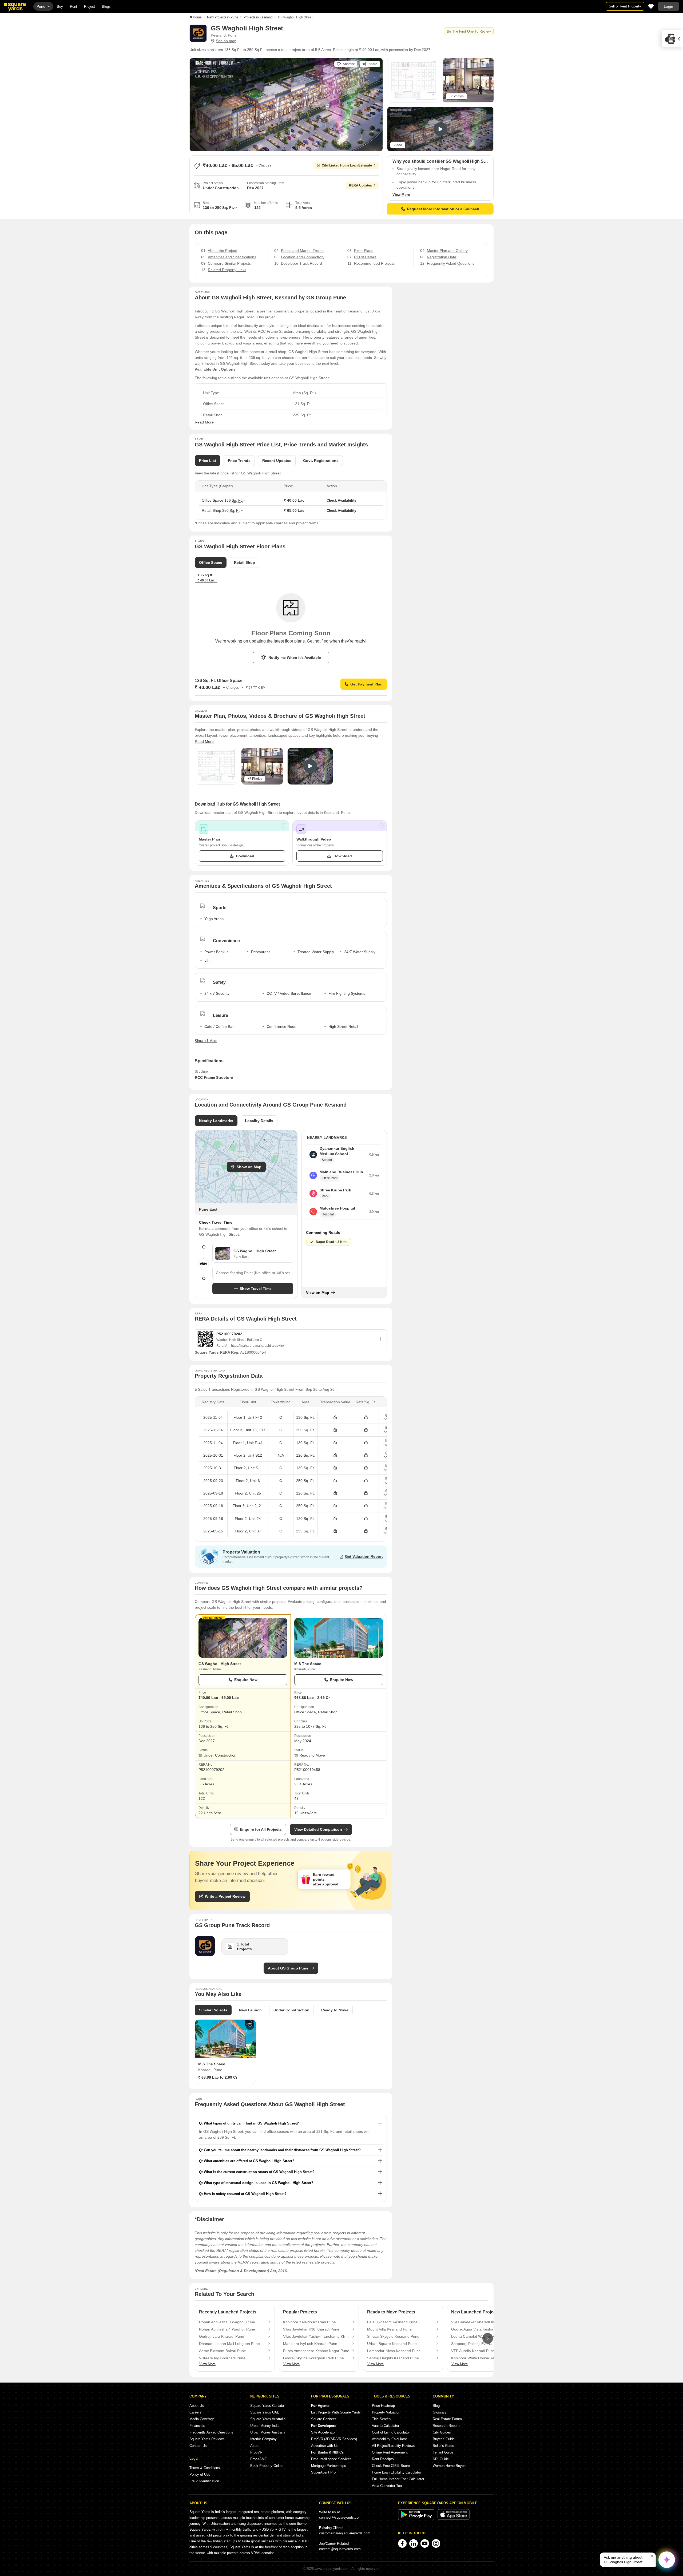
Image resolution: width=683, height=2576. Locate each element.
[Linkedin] (414, 2543)
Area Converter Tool (387, 2486)
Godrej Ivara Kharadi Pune (222, 2336)
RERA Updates (360, 185)
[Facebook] (402, 2543)
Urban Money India (265, 2426)
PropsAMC (259, 2459)
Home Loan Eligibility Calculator (396, 2472)
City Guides (442, 2432)
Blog (436, 2406)
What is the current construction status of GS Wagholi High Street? (259, 2172)
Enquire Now (246, 1680)
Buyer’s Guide (444, 2439)
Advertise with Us (325, 2446)
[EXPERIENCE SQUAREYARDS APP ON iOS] (454, 2519)
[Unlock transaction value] (335, 1418)
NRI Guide (441, 2459)
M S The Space (308, 1664)
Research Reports (447, 2426)
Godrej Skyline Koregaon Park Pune (313, 2358)
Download (245, 856)
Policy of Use (200, 2474)
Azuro (255, 2446)
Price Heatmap (383, 2406)
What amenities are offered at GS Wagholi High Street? (249, 2161)
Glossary (440, 2412)
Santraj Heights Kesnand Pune (393, 2358)
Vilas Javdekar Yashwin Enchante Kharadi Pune (316, 2336)
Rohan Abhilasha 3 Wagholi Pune (227, 2322)
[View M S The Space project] (339, 1638)
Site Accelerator (323, 2432)
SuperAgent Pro (323, 2472)
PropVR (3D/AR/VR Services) (334, 2439)
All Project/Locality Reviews (394, 2446)
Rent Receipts (383, 2459)
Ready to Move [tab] (335, 2010)
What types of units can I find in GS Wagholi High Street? (251, 2123)
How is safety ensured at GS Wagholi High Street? (245, 2194)
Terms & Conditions (205, 2468)
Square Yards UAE (265, 2412)
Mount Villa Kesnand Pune (389, 2329)
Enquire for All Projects (261, 1829)
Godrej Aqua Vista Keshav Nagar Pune (484, 2329)
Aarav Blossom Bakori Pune (223, 2351)
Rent (74, 7)
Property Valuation (386, 2412)
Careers (195, 2412)
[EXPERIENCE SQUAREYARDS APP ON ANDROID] (417, 2519)
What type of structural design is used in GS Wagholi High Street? (259, 2183)
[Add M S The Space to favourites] (250, 2026)
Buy (60, 7)
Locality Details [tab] (259, 1121)
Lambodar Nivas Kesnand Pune (394, 2351)
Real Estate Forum (447, 2419)
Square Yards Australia (268, 2419)
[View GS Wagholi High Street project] (243, 1638)
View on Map (318, 1293)
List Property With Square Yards (336, 2412)
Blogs (106, 7)
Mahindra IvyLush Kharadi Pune (310, 2344)
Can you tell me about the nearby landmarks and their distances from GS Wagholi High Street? (282, 2150)
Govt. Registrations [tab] (321, 461)
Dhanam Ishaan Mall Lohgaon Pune (229, 2344)
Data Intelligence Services (331, 2459)
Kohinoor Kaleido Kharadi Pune (309, 2322)
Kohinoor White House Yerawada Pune (484, 2358)
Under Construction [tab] (291, 2010)
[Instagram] (436, 2543)
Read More (204, 422)
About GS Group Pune (288, 1968)
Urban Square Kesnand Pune (392, 2344)
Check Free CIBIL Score (391, 2466)
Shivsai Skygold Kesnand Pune (393, 2336)
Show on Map (249, 1167)
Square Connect (323, 2419)
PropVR (256, 2452)
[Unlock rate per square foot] (366, 1418)
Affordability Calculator (389, 2439)
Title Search (381, 2419)
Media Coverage (202, 2419)
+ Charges (263, 165)
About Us (197, 2406)
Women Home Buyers (450, 2466)
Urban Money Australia (268, 2432)
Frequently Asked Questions (211, 2432)
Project (90, 7)
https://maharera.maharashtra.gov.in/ (257, 1346)
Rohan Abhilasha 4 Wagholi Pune (227, 2329)
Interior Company (263, 2439)
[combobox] (253, 1273)
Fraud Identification (204, 2481)
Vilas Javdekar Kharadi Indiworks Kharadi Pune (484, 2322)
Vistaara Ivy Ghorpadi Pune (222, 2358)
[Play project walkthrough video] (310, 766)
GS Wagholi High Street (220, 1664)
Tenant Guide (443, 2452)
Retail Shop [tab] (245, 562)
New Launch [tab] (250, 2010)
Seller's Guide (443, 2446)
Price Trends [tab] (239, 461)
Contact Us (198, 2446)
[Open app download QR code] (672, 39)
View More (401, 195)
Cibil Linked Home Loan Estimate (347, 165)
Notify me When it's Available (295, 657)
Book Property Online (267, 2466)
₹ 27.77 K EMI (256, 688)
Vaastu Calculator (386, 2426)
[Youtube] (425, 2543)
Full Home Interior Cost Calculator (398, 2479)
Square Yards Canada (267, 2406)
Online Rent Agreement (390, 2452)
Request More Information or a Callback (443, 209)
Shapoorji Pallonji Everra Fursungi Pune (484, 2344)
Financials (197, 2426)
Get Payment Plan (366, 684)
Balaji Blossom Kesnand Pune (392, 2322)
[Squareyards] (15, 7)
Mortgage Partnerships (329, 2466)
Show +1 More (206, 1041)
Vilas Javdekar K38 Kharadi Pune (311, 2329)
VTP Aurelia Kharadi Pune (473, 2351)
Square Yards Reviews (207, 2439)
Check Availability (341, 500)
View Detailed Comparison (318, 1829)
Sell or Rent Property (625, 6)
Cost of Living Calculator (391, 2432)
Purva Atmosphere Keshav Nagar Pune (316, 2351)
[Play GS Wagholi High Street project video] (440, 129)
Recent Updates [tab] (277, 461)
